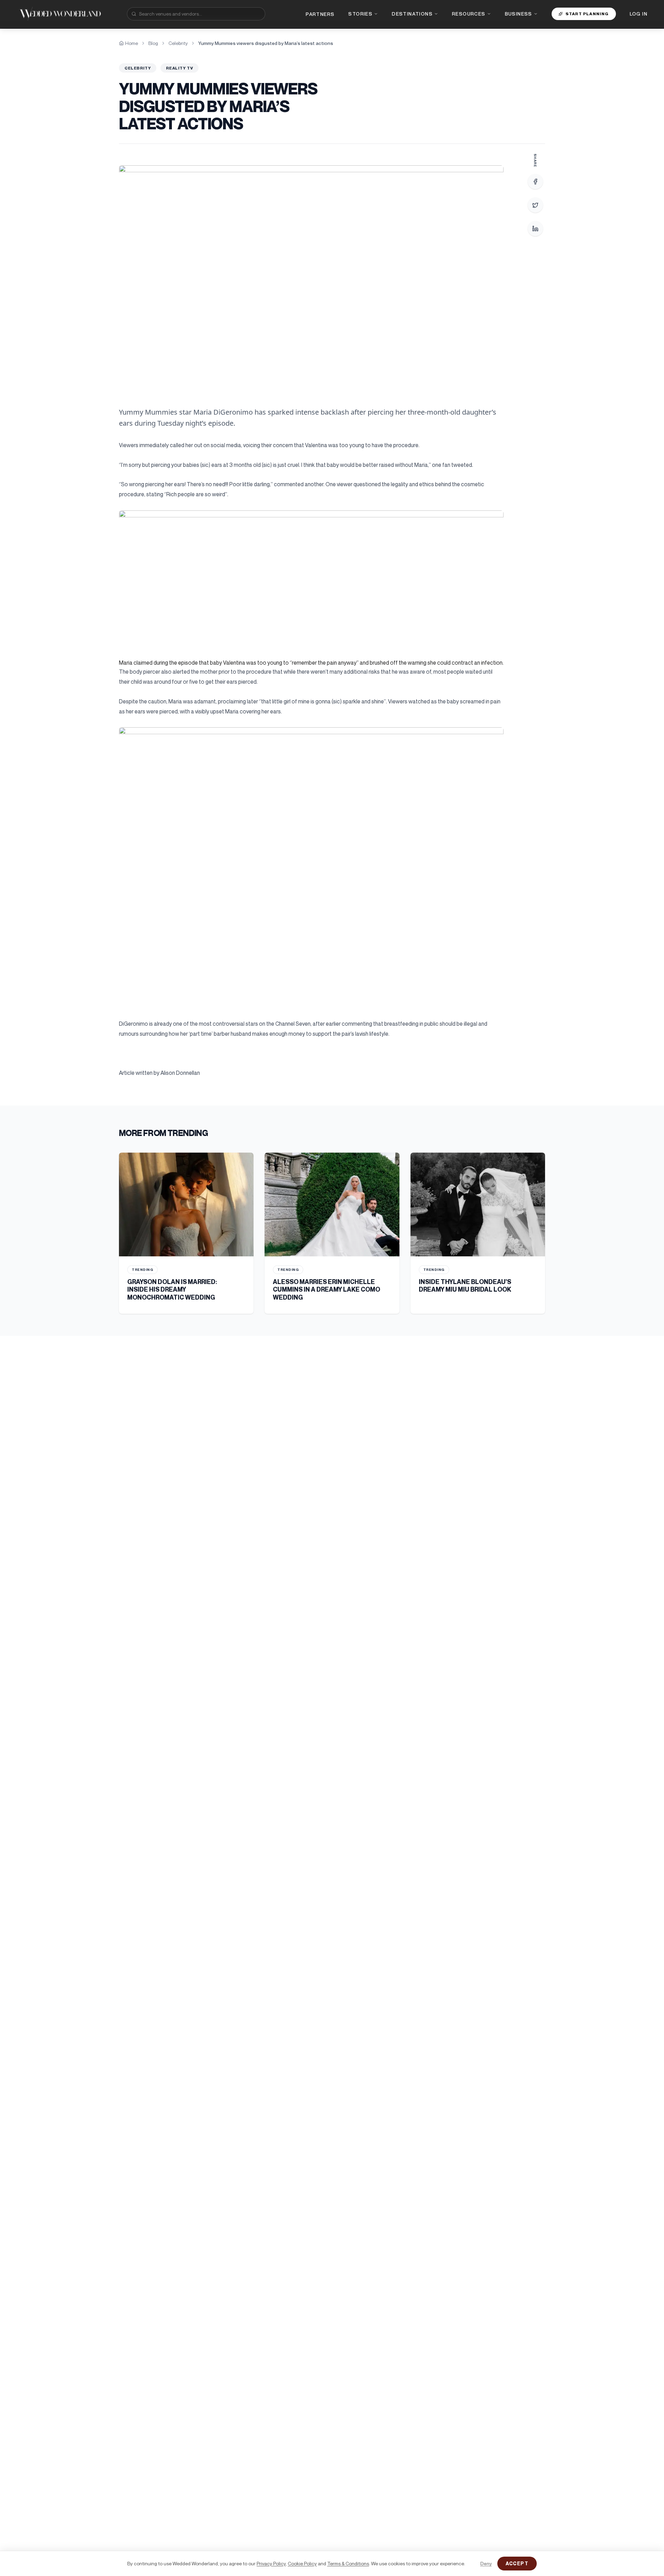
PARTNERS (320, 14)
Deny (486, 2563)
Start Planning (587, 14)
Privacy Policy (271, 2563)
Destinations (412, 14)
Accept (517, 2563)
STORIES (360, 14)
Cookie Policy (302, 2563)
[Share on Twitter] (535, 205)
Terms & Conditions (348, 2563)
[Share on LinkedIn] (535, 229)
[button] (311, 277)
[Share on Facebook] (535, 182)
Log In (639, 14)
